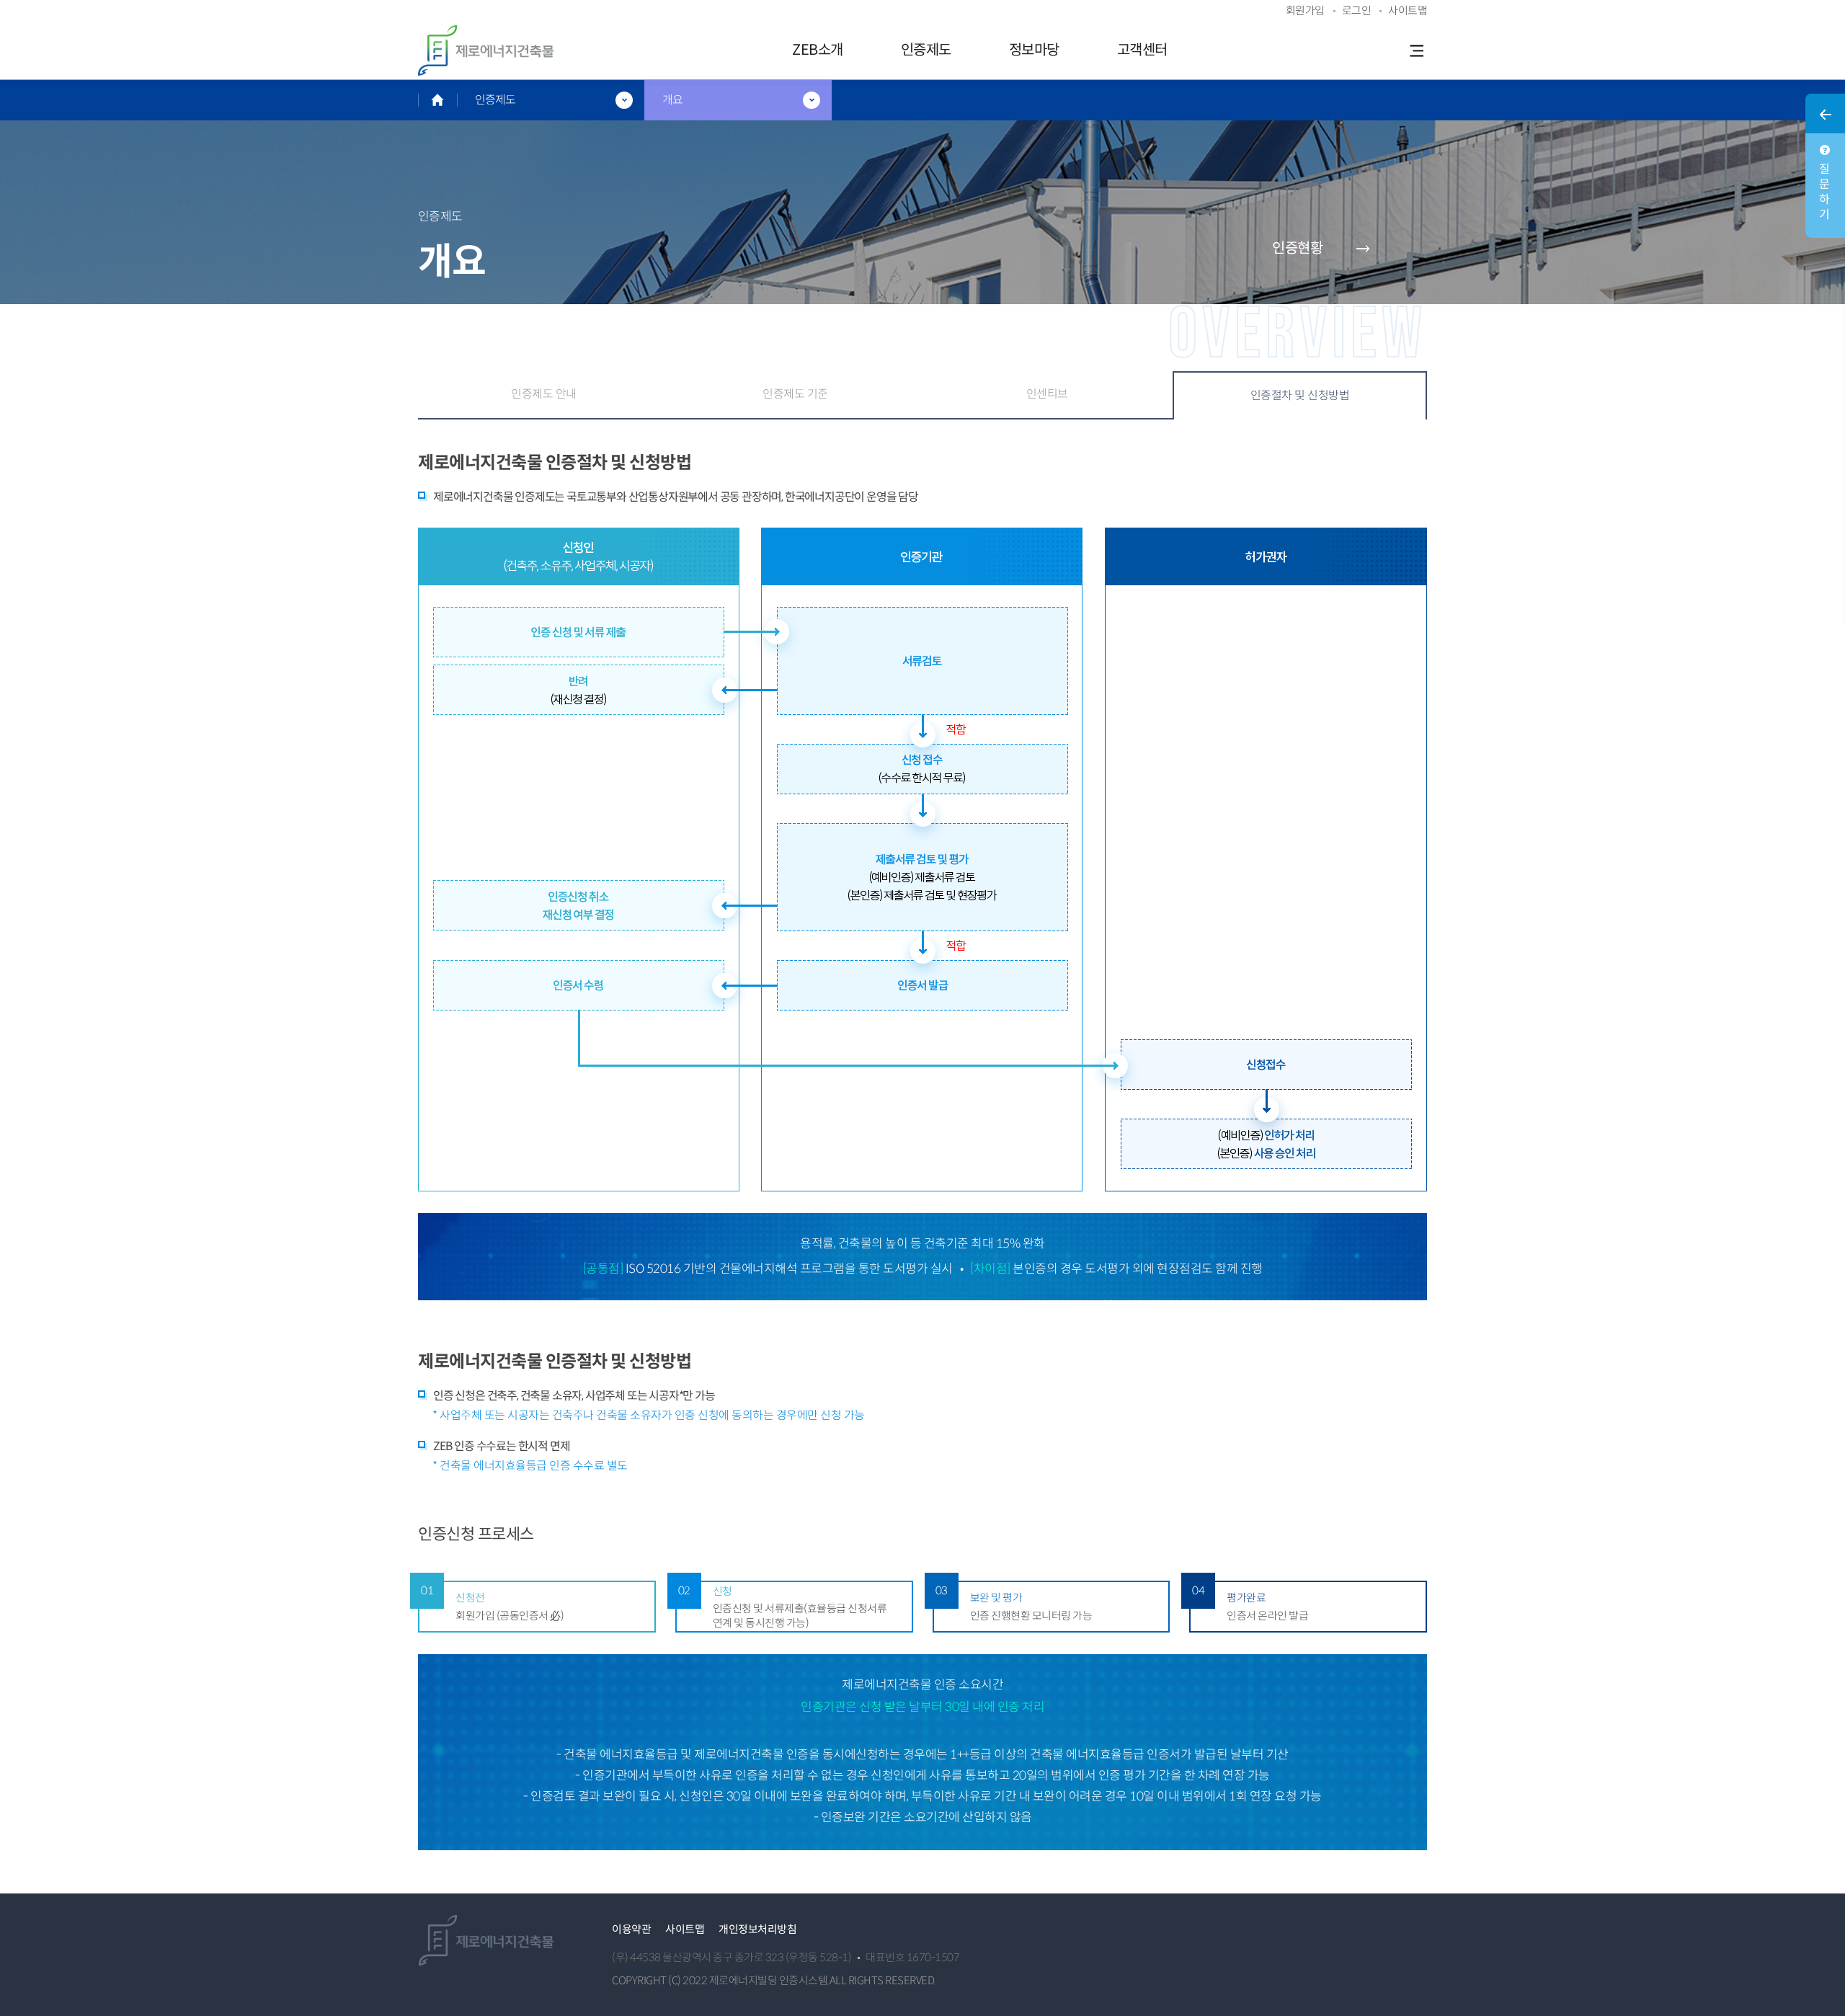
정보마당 (1034, 50)
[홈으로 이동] (437, 100)
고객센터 (1142, 50)
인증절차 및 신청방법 (1300, 395)
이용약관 (631, 1929)
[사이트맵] (1416, 50)
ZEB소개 (818, 50)
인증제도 (926, 50)
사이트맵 (685, 1929)
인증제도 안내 (544, 394)
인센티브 (1047, 394)
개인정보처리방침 (757, 1929)
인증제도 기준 (795, 394)
